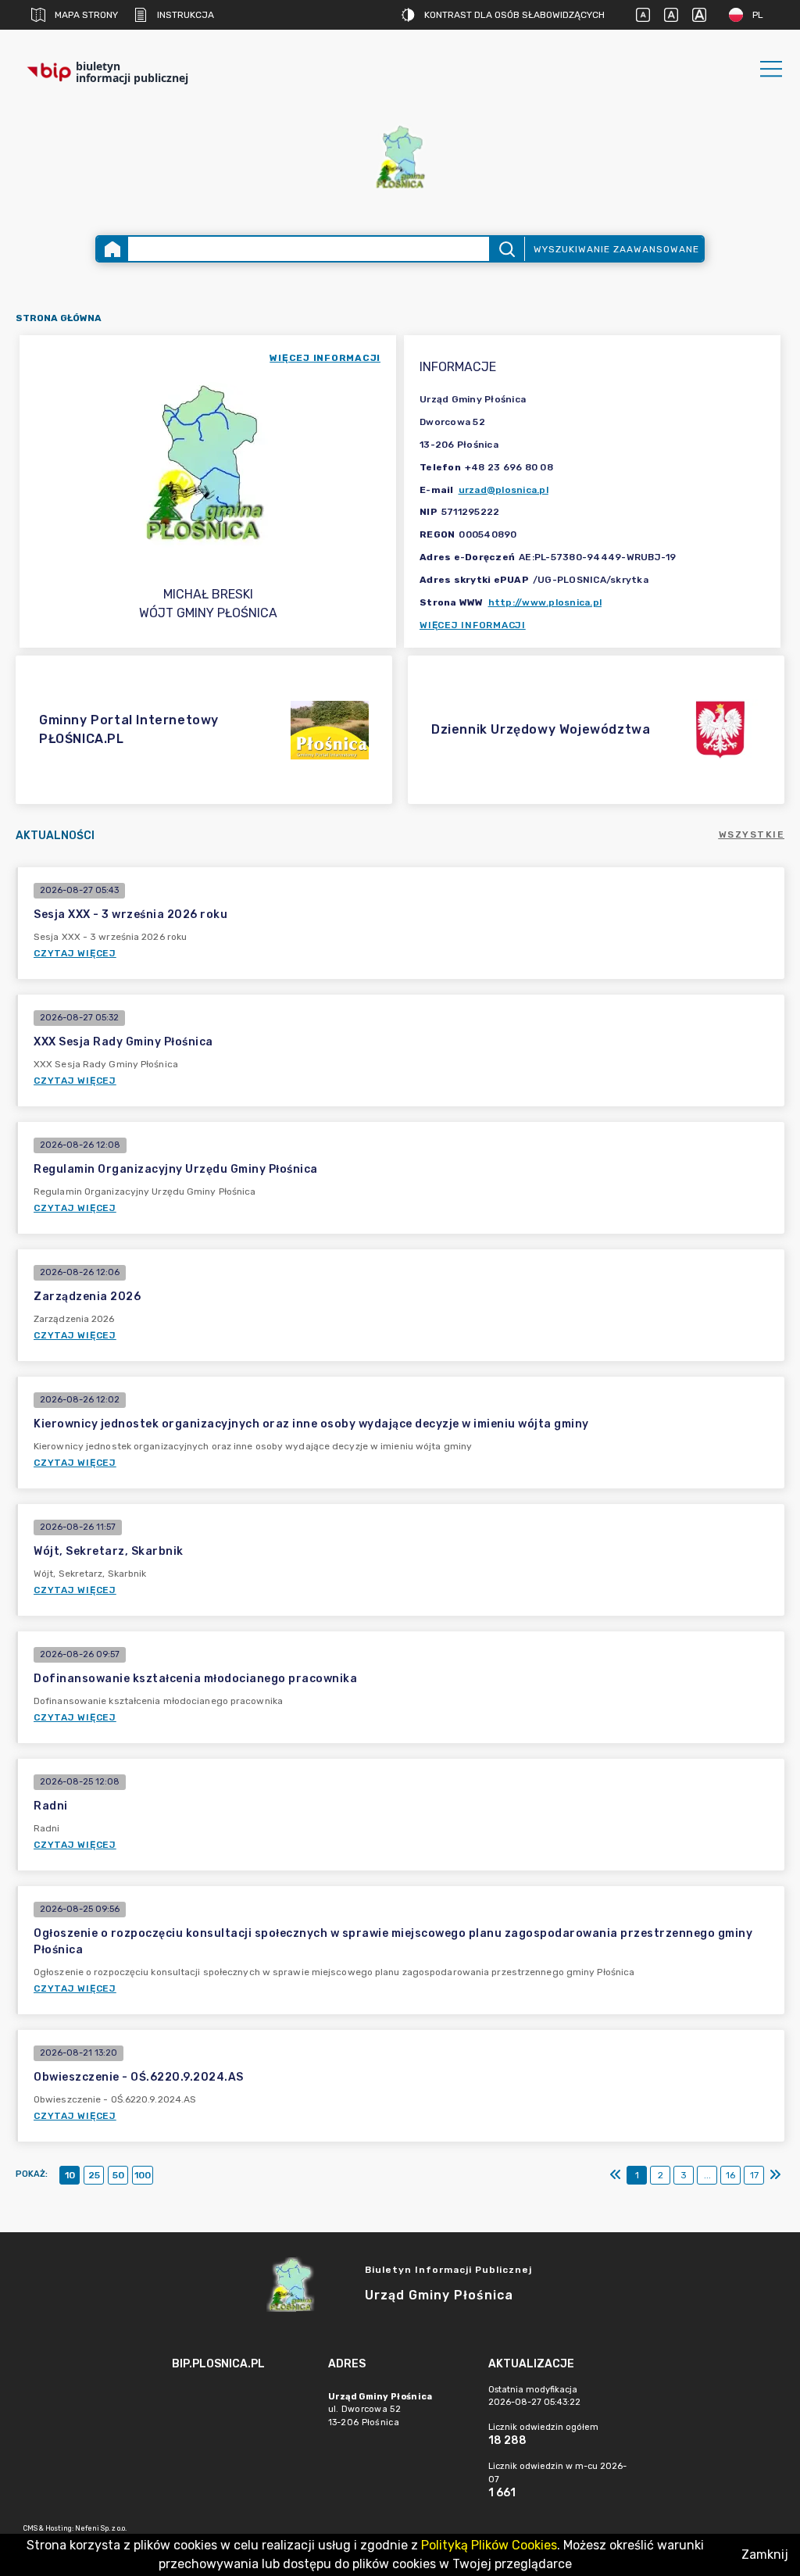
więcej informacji (325, 358)
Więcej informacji (473, 625)
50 (118, 2175)
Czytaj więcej (75, 953)
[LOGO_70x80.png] (400, 157)
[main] (242, 2407)
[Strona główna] (112, 249)
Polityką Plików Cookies (489, 2545)
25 (94, 2175)
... (707, 2175)
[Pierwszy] (616, 2175)
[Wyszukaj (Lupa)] (507, 249)
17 (754, 2175)
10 (70, 2175)
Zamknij (765, 2555)
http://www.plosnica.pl (545, 602)
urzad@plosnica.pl (504, 490)
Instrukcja (186, 15)
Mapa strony (86, 15)
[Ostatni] (775, 2175)
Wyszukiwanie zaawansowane (616, 249)
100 (143, 2175)
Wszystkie (752, 834)
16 (730, 2175)
